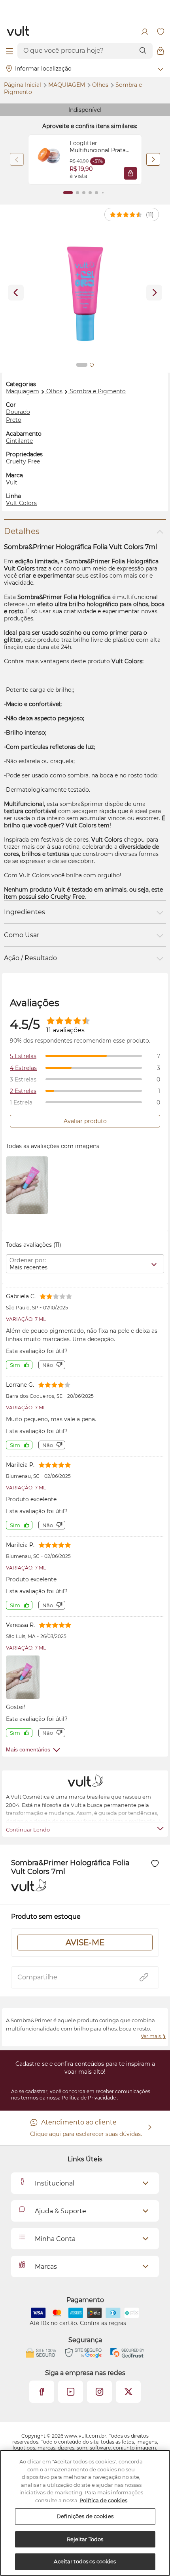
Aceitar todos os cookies (85, 2561)
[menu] (9, 51)
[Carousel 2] (92, 365)
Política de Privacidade (89, 2098)
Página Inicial (23, 85)
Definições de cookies (85, 2516)
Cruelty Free (23, 461)
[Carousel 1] (82, 365)
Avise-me (85, 1943)
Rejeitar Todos (85, 2539)
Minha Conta (55, 2239)
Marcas (46, 2267)
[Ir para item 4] (90, 193)
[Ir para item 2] (77, 193)
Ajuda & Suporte (60, 2211)
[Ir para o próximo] (154, 293)
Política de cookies (103, 2500)
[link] (85, 160)
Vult (12, 482)
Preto (14, 420)
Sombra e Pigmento (98, 391)
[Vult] (18, 32)
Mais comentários (28, 1749)
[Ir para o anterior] (16, 293)
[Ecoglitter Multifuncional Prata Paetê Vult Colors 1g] (49, 160)
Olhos (101, 85)
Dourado (18, 412)
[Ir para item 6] (103, 193)
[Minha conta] (145, 32)
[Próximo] (153, 159)
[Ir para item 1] (68, 193)
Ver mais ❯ (153, 2036)
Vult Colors (21, 503)
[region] (85, 2513)
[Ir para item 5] (96, 193)
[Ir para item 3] (84, 193)
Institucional (55, 2183)
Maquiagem (67, 85)
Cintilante (19, 441)
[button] (130, 173)
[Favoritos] (161, 32)
